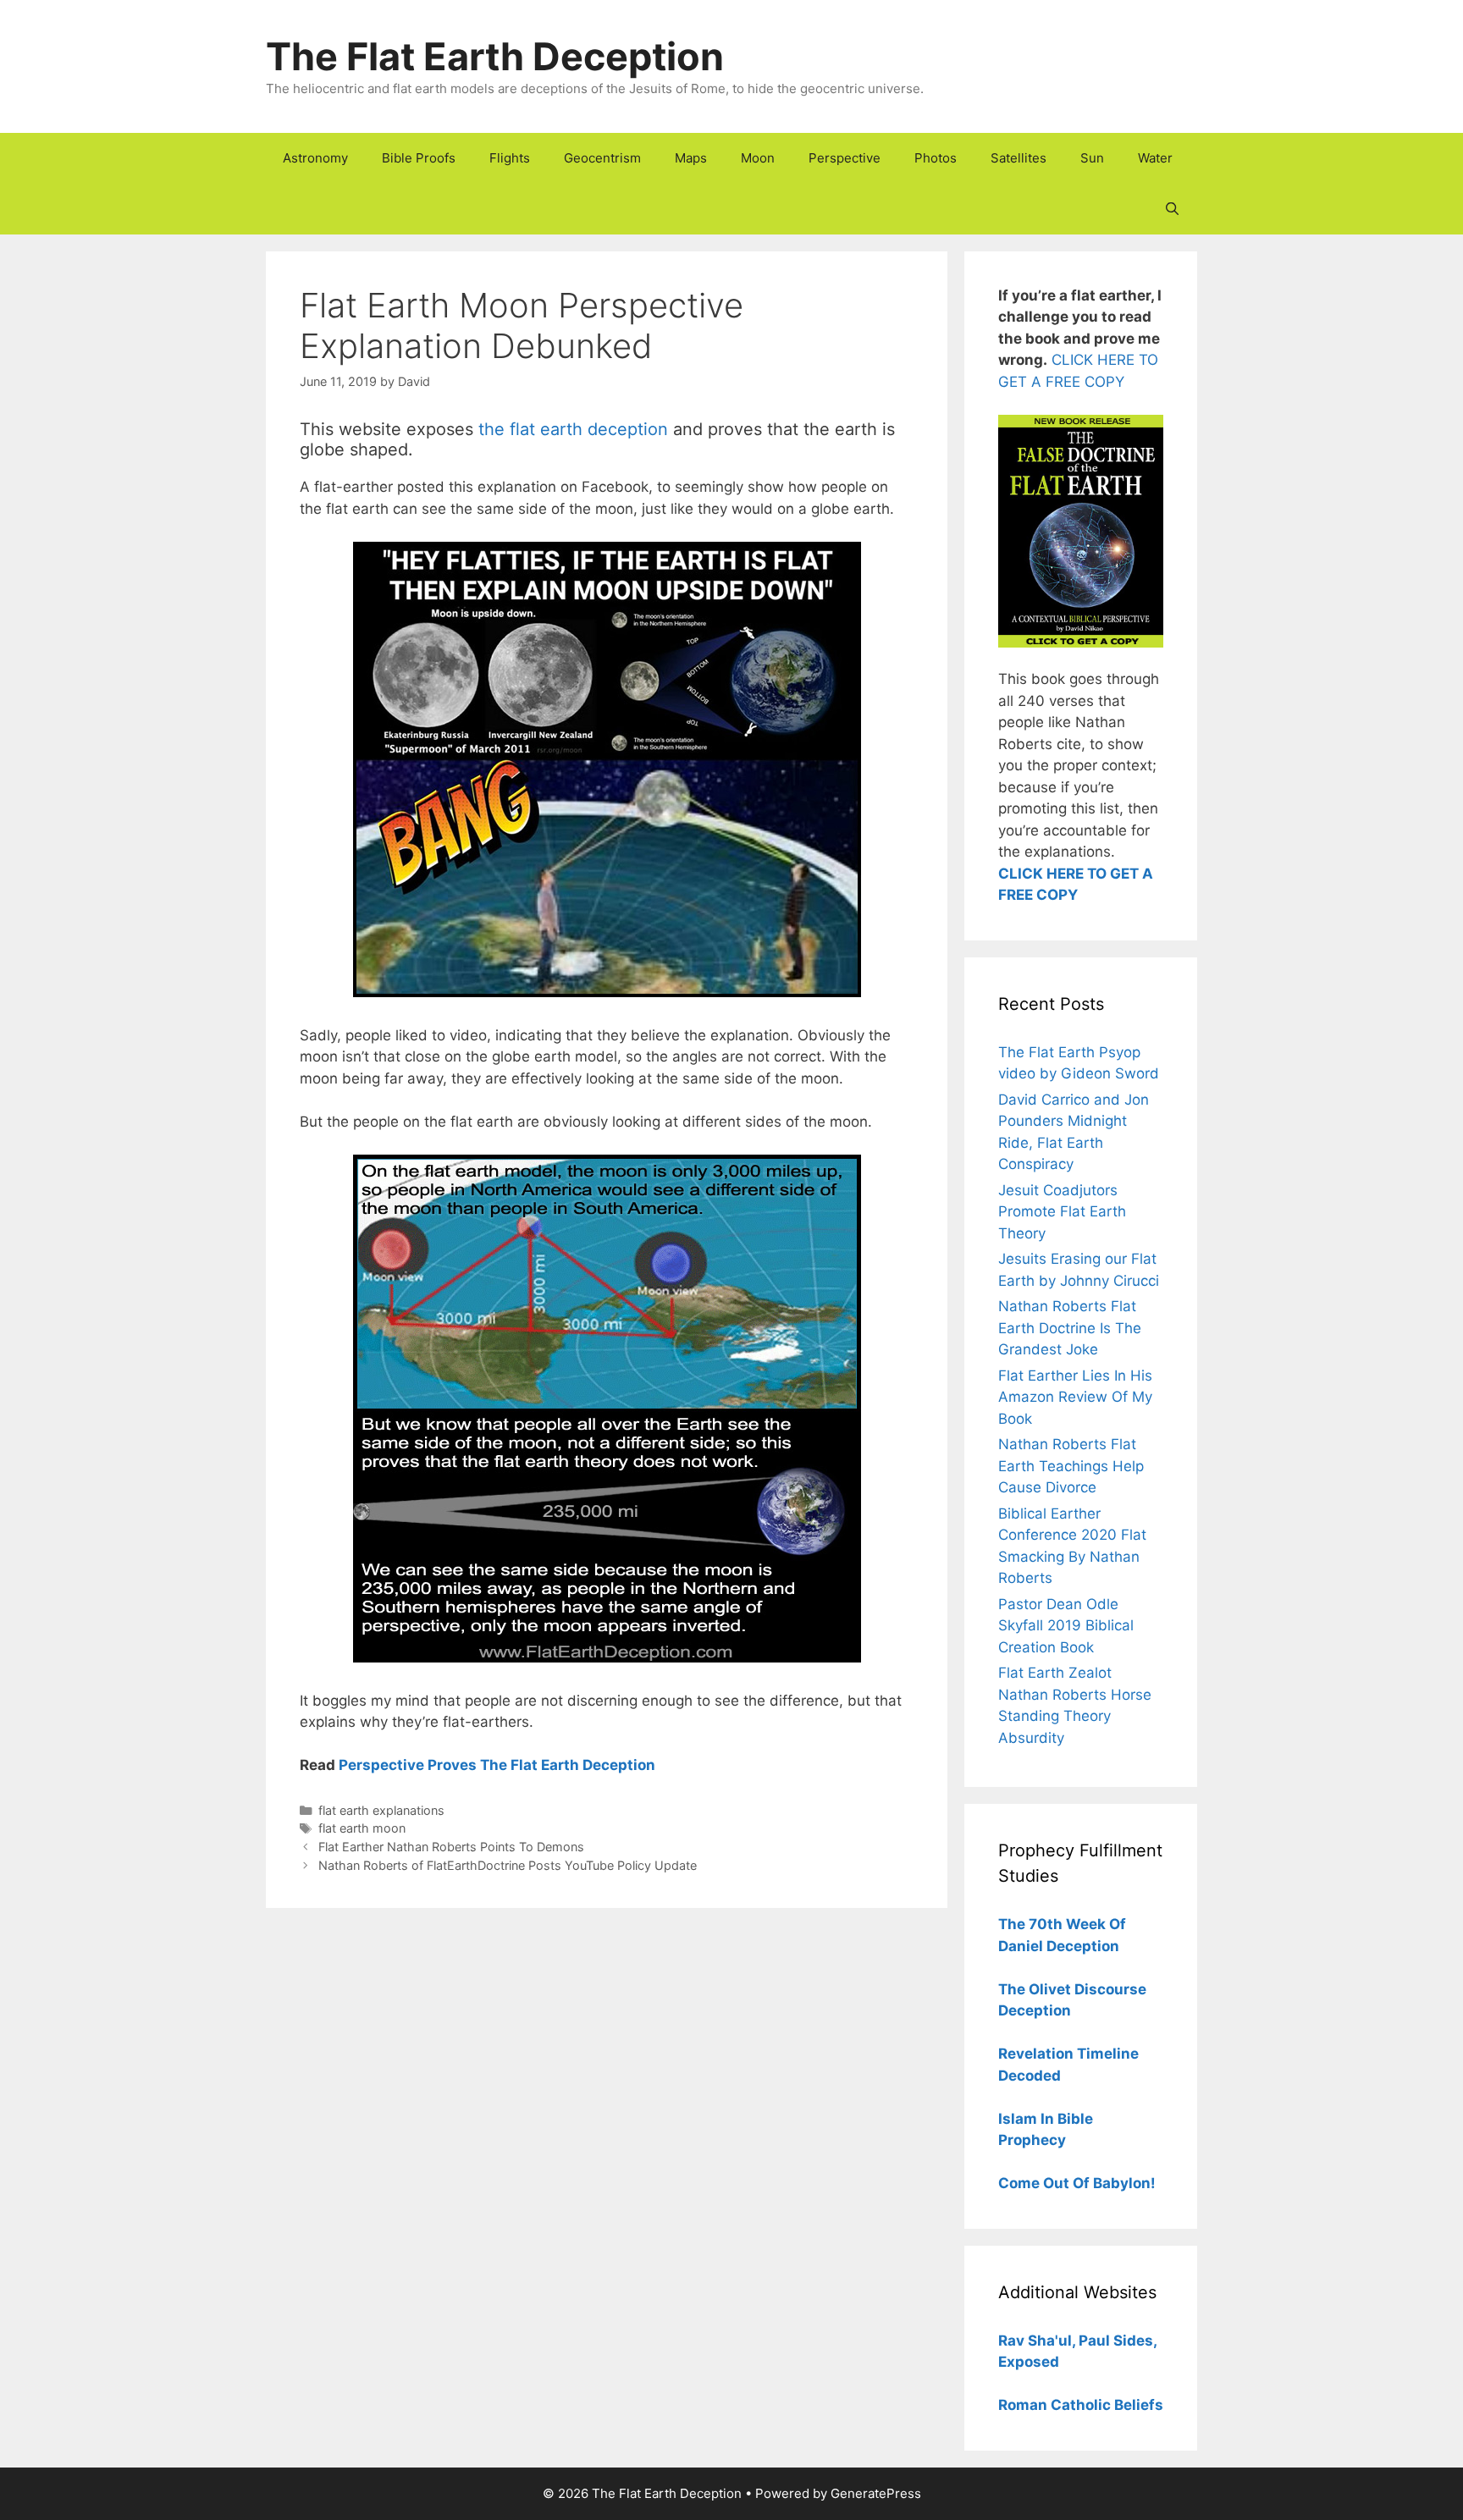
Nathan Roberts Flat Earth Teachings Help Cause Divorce (1071, 1466)
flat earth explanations (381, 1810)
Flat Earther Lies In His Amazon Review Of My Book (1075, 1397)
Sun (1092, 158)
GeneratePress (876, 2493)
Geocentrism (602, 158)
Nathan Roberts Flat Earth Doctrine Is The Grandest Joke (1070, 1328)
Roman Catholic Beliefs (1081, 2405)
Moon (758, 158)
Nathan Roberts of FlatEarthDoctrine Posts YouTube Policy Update (508, 1865)
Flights (510, 158)
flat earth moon (362, 1828)
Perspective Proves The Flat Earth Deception (497, 1765)
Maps (691, 158)
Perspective (845, 158)
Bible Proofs (419, 158)
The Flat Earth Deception (495, 56)
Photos (936, 158)
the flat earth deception (573, 429)
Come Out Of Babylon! (1077, 2183)
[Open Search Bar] (1172, 209)
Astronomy (315, 158)
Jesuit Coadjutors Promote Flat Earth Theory (1062, 1212)
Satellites (1019, 158)
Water (1155, 158)
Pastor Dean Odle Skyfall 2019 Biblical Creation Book (1066, 1626)
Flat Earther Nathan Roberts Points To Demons (451, 1847)
